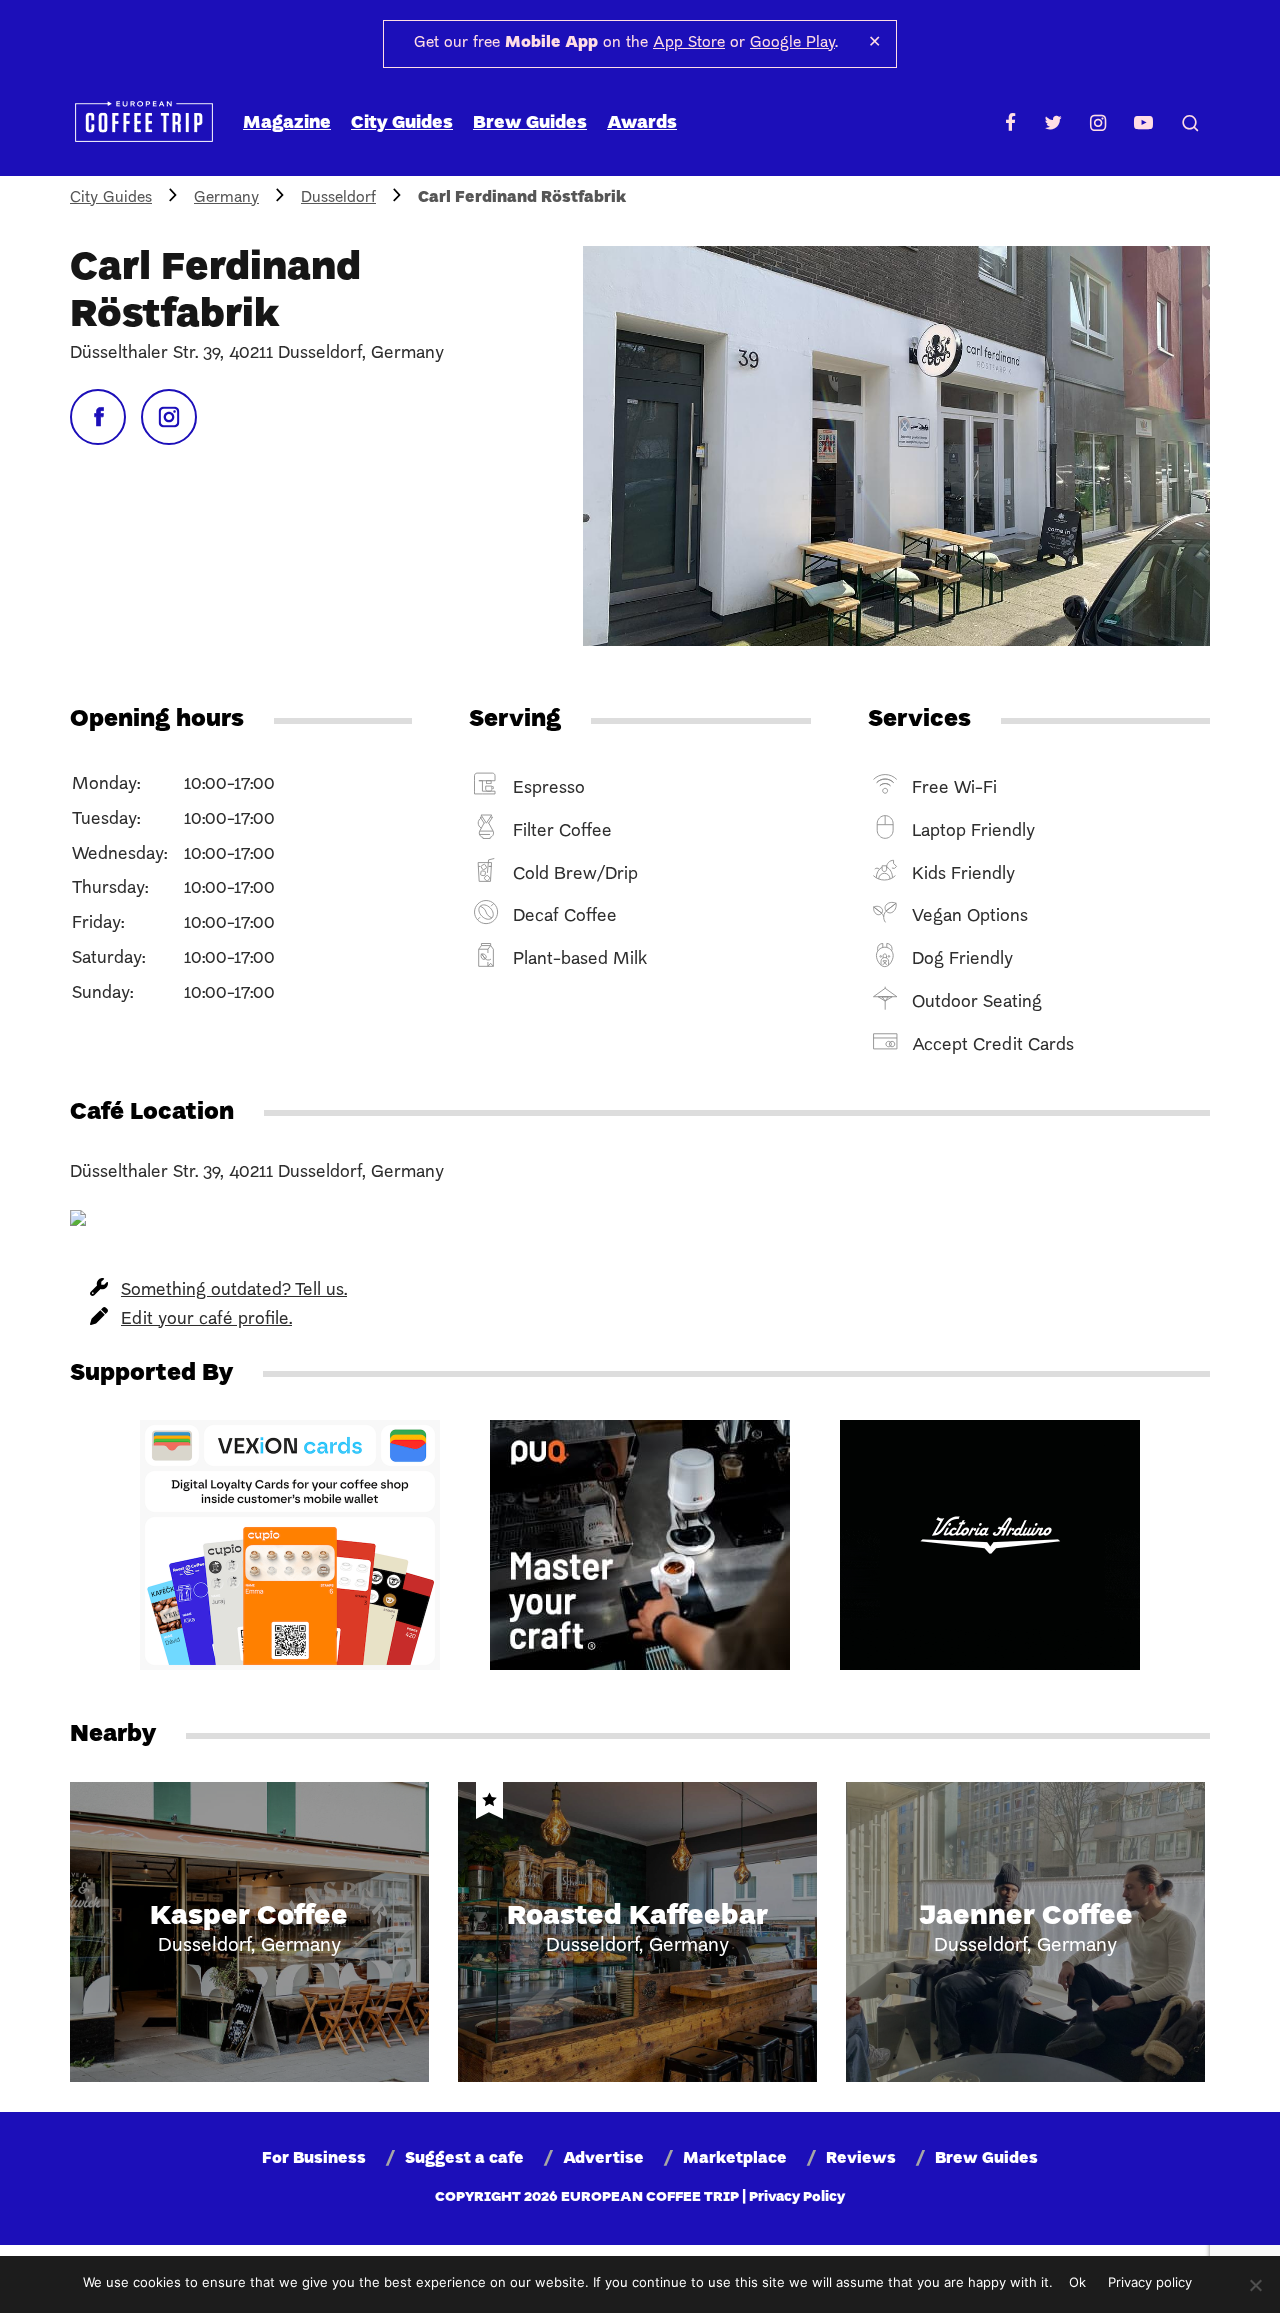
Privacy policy (1150, 2282)
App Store (689, 43)
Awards (642, 123)
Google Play (792, 43)
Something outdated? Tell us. (234, 1290)
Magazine (287, 123)
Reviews (861, 2159)
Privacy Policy (797, 2197)
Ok (1077, 2282)
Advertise (603, 2159)
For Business (314, 2159)
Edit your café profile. (206, 1319)
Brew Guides (530, 123)
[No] (1255, 2285)
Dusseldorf (338, 198)
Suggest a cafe (464, 2159)
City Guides (402, 123)
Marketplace (735, 2159)
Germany (226, 198)
